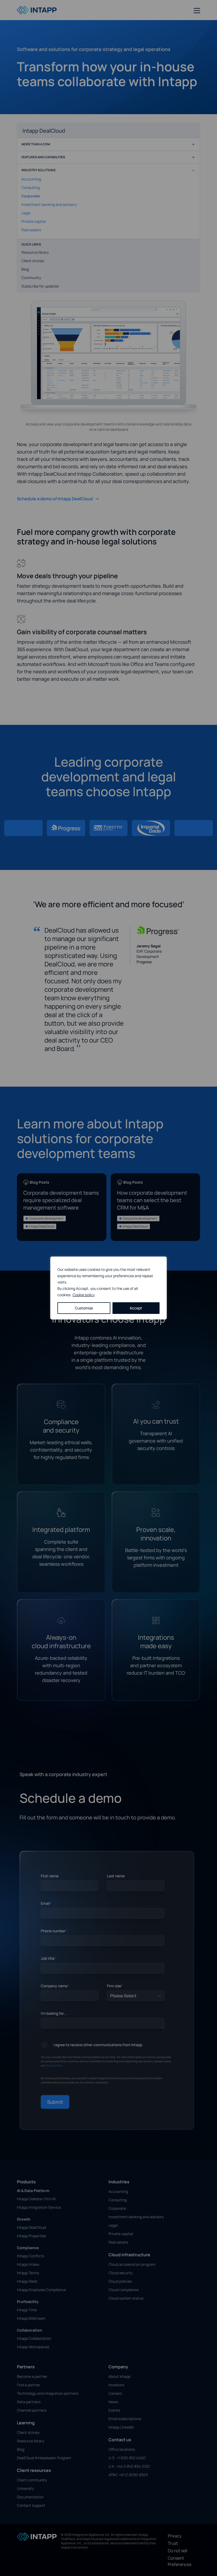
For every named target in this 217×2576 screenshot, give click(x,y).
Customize (84, 1308)
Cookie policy (84, 1295)
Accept (136, 1308)
